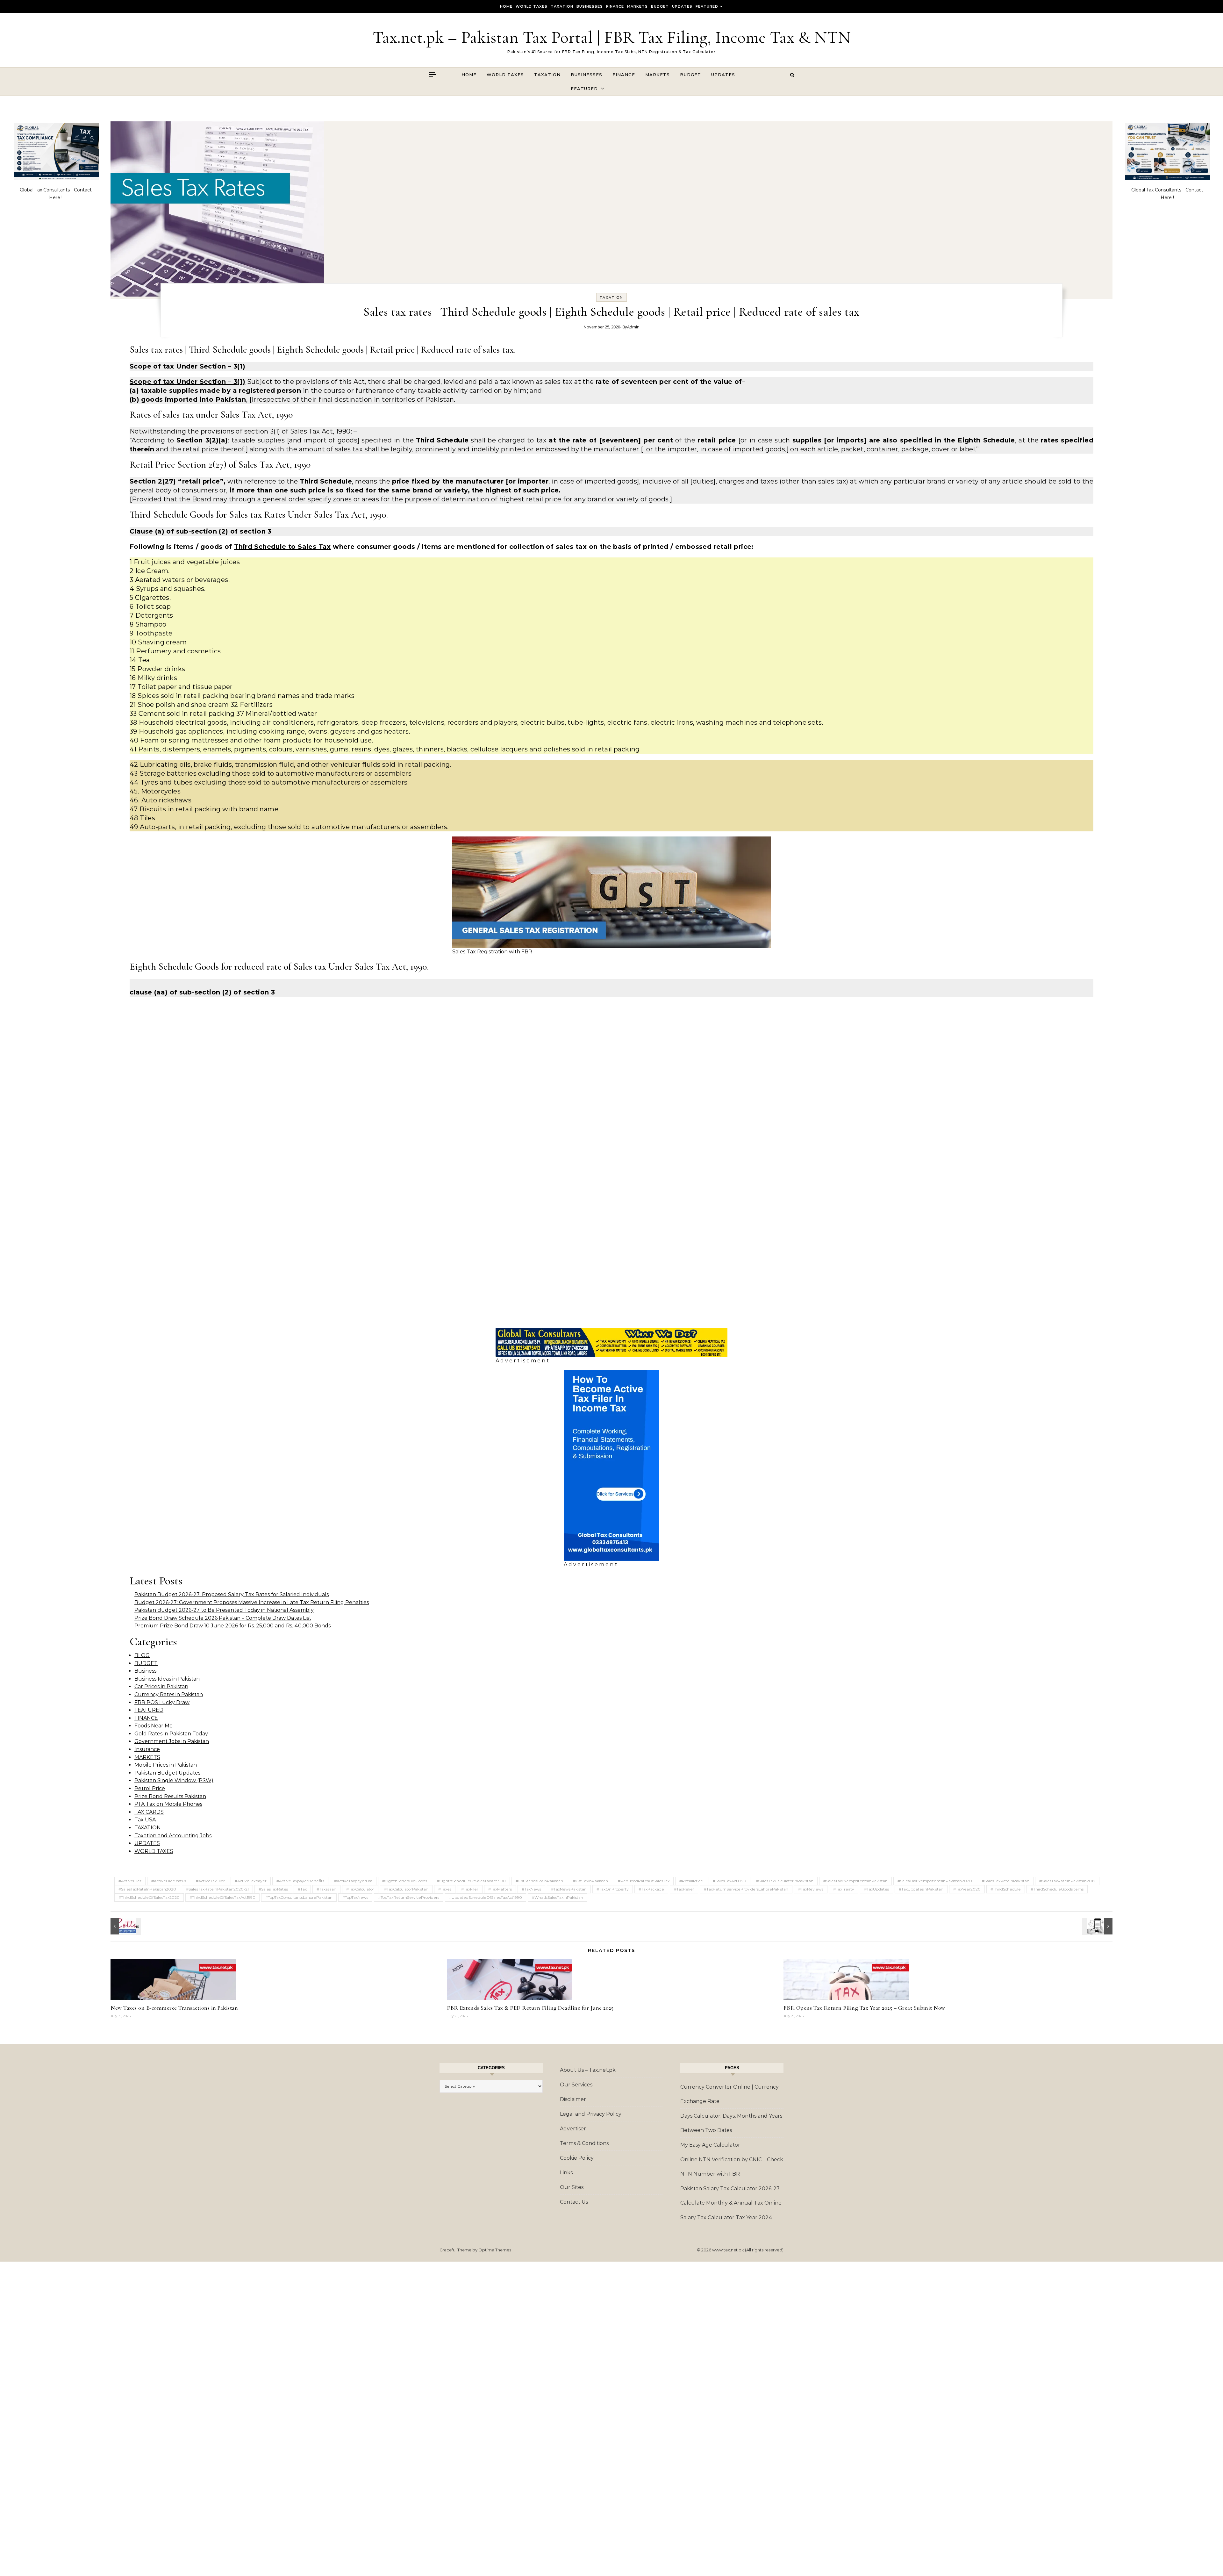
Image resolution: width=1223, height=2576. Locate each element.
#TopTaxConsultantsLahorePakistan (299, 1897)
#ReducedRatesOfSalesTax (644, 1881)
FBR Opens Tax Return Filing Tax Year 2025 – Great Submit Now (864, 2008)
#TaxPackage (651, 1889)
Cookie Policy (577, 2158)
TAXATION (562, 6)
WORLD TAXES (532, 6)
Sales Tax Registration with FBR (492, 952)
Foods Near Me (154, 1726)
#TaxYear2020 (967, 1889)
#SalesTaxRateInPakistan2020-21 (217, 1889)
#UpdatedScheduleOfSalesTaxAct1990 (486, 1897)
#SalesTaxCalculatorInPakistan (785, 1881)
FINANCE (615, 6)
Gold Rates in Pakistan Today (171, 1734)
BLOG (142, 1655)
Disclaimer (573, 2099)
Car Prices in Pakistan (161, 1686)
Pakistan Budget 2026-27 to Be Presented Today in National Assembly (224, 1610)
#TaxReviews (811, 1889)
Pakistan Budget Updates (167, 1773)
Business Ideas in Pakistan (167, 1679)
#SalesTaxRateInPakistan (1006, 1881)
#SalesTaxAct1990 (730, 1881)
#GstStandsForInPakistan (539, 1881)
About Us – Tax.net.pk (588, 2070)
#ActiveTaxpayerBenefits (300, 1881)
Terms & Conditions (584, 2143)
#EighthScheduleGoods (405, 1881)
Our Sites (572, 2187)
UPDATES (682, 6)
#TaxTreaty (844, 1889)
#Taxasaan (326, 1889)
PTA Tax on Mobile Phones (168, 1804)
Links (566, 2173)
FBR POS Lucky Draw (162, 1702)
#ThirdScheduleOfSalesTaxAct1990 (222, 1897)
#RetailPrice (691, 1881)
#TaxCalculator (360, 1889)
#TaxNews (531, 1889)
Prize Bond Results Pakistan (170, 1796)
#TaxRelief (684, 1889)
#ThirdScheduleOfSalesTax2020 (149, 1897)
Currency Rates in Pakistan (169, 1694)
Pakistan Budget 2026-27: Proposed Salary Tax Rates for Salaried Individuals (232, 1594)
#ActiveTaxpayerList (353, 1881)
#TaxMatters (500, 1889)
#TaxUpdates (876, 1889)
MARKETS (637, 6)
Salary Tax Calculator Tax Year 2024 (726, 2217)
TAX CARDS (149, 1812)
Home (506, 6)
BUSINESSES (590, 6)
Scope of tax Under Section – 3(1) (187, 382)
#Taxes (445, 1889)
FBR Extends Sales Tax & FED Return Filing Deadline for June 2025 (530, 2008)
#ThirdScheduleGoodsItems (1057, 1889)
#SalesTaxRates (273, 1889)
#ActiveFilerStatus (169, 1881)
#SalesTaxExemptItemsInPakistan (855, 1881)
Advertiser (573, 2129)
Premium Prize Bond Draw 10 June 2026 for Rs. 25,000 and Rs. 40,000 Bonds (232, 1626)
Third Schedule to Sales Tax (283, 547)
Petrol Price (150, 1788)
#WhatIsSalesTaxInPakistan (558, 1897)
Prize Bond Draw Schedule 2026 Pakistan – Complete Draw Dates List (223, 1618)
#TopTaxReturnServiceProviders (409, 1897)
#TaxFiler (470, 1889)
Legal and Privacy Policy (591, 2114)
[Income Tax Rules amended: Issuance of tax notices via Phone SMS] (1098, 1926)
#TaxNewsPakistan (569, 1889)
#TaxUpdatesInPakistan (921, 1889)
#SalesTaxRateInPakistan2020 (147, 1889)
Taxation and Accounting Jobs (173, 1836)
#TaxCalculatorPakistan (406, 1889)
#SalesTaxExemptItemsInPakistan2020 (935, 1881)
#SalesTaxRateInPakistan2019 (1067, 1881)
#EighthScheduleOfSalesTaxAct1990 (471, 1881)
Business (145, 1671)
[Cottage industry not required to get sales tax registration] (125, 1926)
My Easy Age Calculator (710, 2145)
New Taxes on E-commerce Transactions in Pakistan (174, 2008)
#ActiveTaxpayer (251, 1881)
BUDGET (660, 6)
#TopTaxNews (355, 1897)
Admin (633, 327)
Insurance (147, 1749)
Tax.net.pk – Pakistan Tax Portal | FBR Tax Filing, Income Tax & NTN (612, 37)
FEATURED (707, 6)
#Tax (302, 1889)
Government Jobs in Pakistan (172, 1741)
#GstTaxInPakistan (590, 1881)
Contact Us (574, 2202)
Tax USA (145, 1820)
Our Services (576, 2085)
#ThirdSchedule (1006, 1889)
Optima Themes (495, 2250)
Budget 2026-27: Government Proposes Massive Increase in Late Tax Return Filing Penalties (252, 1602)
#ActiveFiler (130, 1881)
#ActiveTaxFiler (210, 1881)
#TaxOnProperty (613, 1889)
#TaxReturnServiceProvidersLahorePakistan (746, 1889)
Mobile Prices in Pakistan (166, 1765)
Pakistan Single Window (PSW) (174, 1780)
